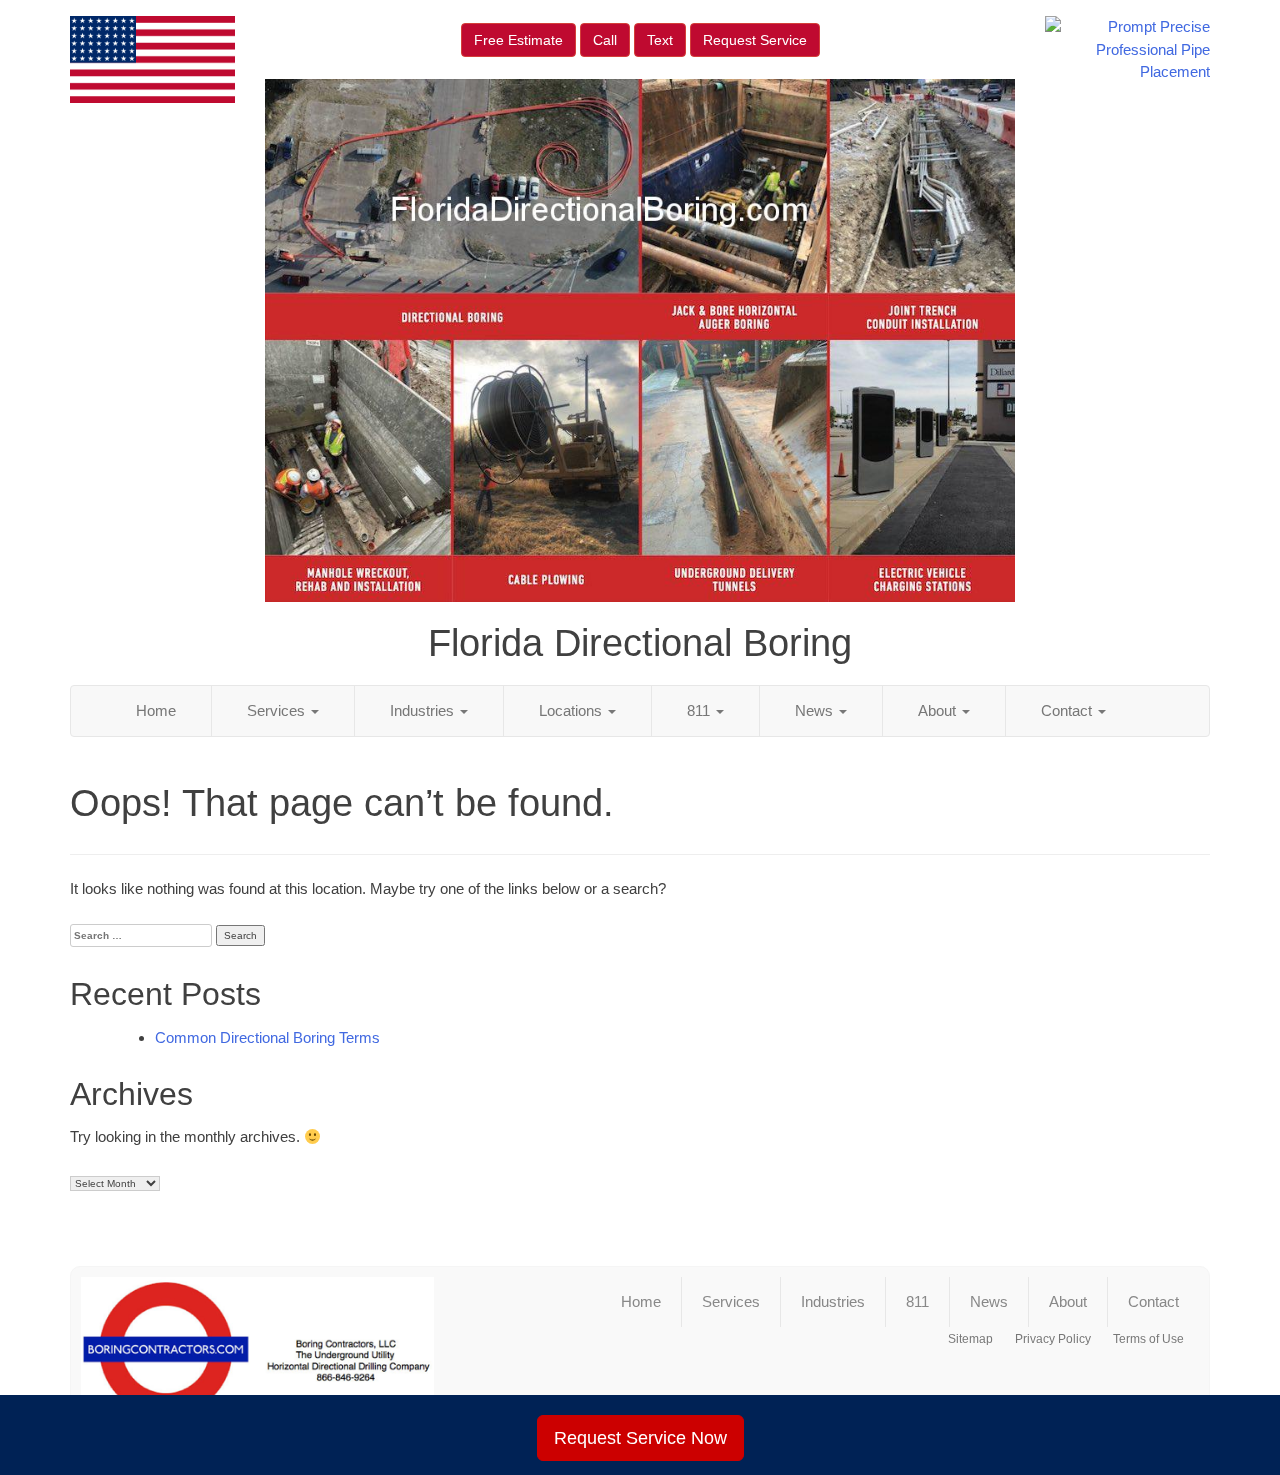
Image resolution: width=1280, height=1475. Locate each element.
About (939, 710)
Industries (424, 710)
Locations (572, 710)
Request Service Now (640, 1438)
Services (278, 710)
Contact (1068, 710)
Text (660, 40)
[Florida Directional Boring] (257, 1357)
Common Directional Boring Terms (267, 1037)
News (816, 710)
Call (605, 40)
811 (700, 710)
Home (156, 710)
